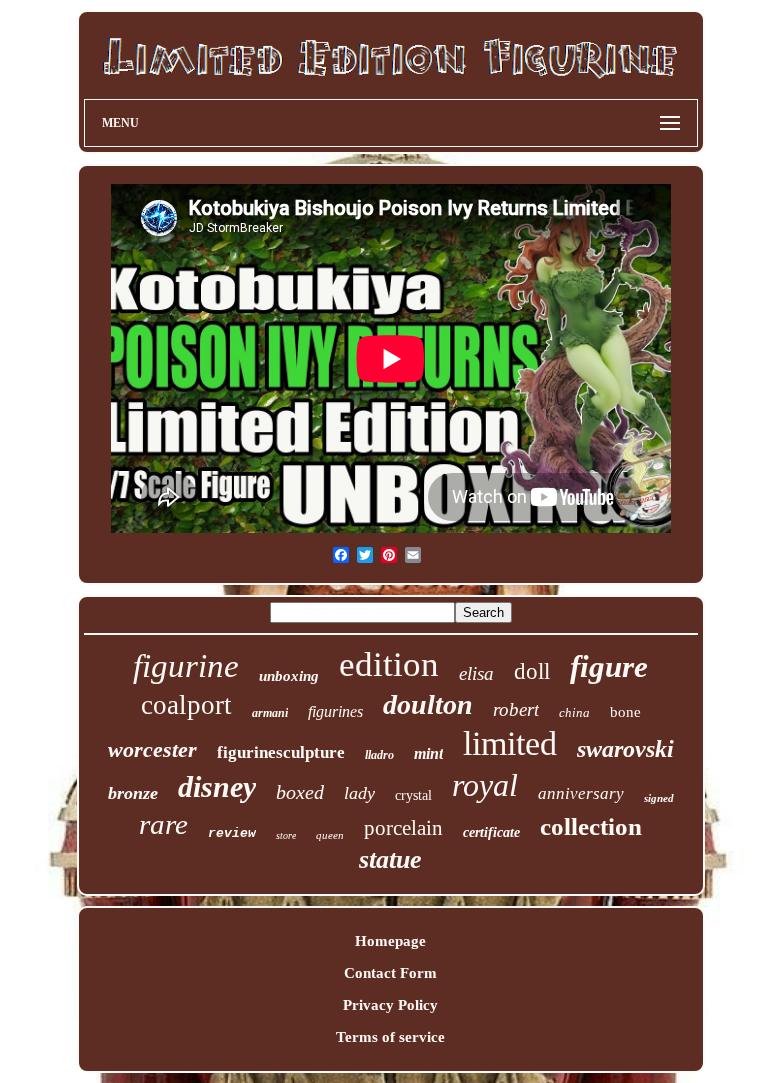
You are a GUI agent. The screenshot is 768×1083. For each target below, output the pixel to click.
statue (390, 859)
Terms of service (390, 1037)
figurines (335, 711)
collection (591, 826)
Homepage (390, 941)
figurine (186, 666)
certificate (491, 832)
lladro (379, 755)
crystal (413, 795)
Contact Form (390, 973)
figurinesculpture (281, 752)
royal (485, 785)
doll (532, 671)
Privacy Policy (390, 1005)
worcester (152, 749)
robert (516, 709)
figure (609, 666)
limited (510, 743)
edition (389, 664)
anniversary (581, 793)
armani (270, 713)
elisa (476, 673)
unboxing (289, 676)
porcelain (403, 828)
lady (359, 793)
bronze (133, 793)
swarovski (625, 749)
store (286, 835)
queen (330, 835)
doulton (428, 704)
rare (163, 824)
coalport (186, 705)
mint (428, 753)
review (232, 833)
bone (625, 712)
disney (217, 786)
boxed (300, 792)
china (574, 712)
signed (659, 798)
